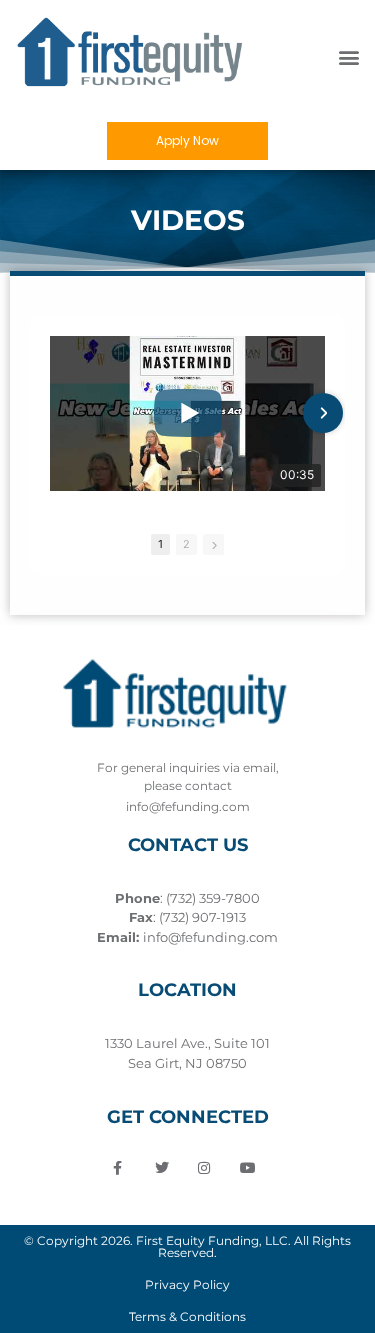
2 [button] (186, 544)
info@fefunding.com (210, 937)
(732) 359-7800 (213, 898)
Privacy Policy (187, 1284)
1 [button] (160, 544)
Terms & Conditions (187, 1316)
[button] (348, 57)
